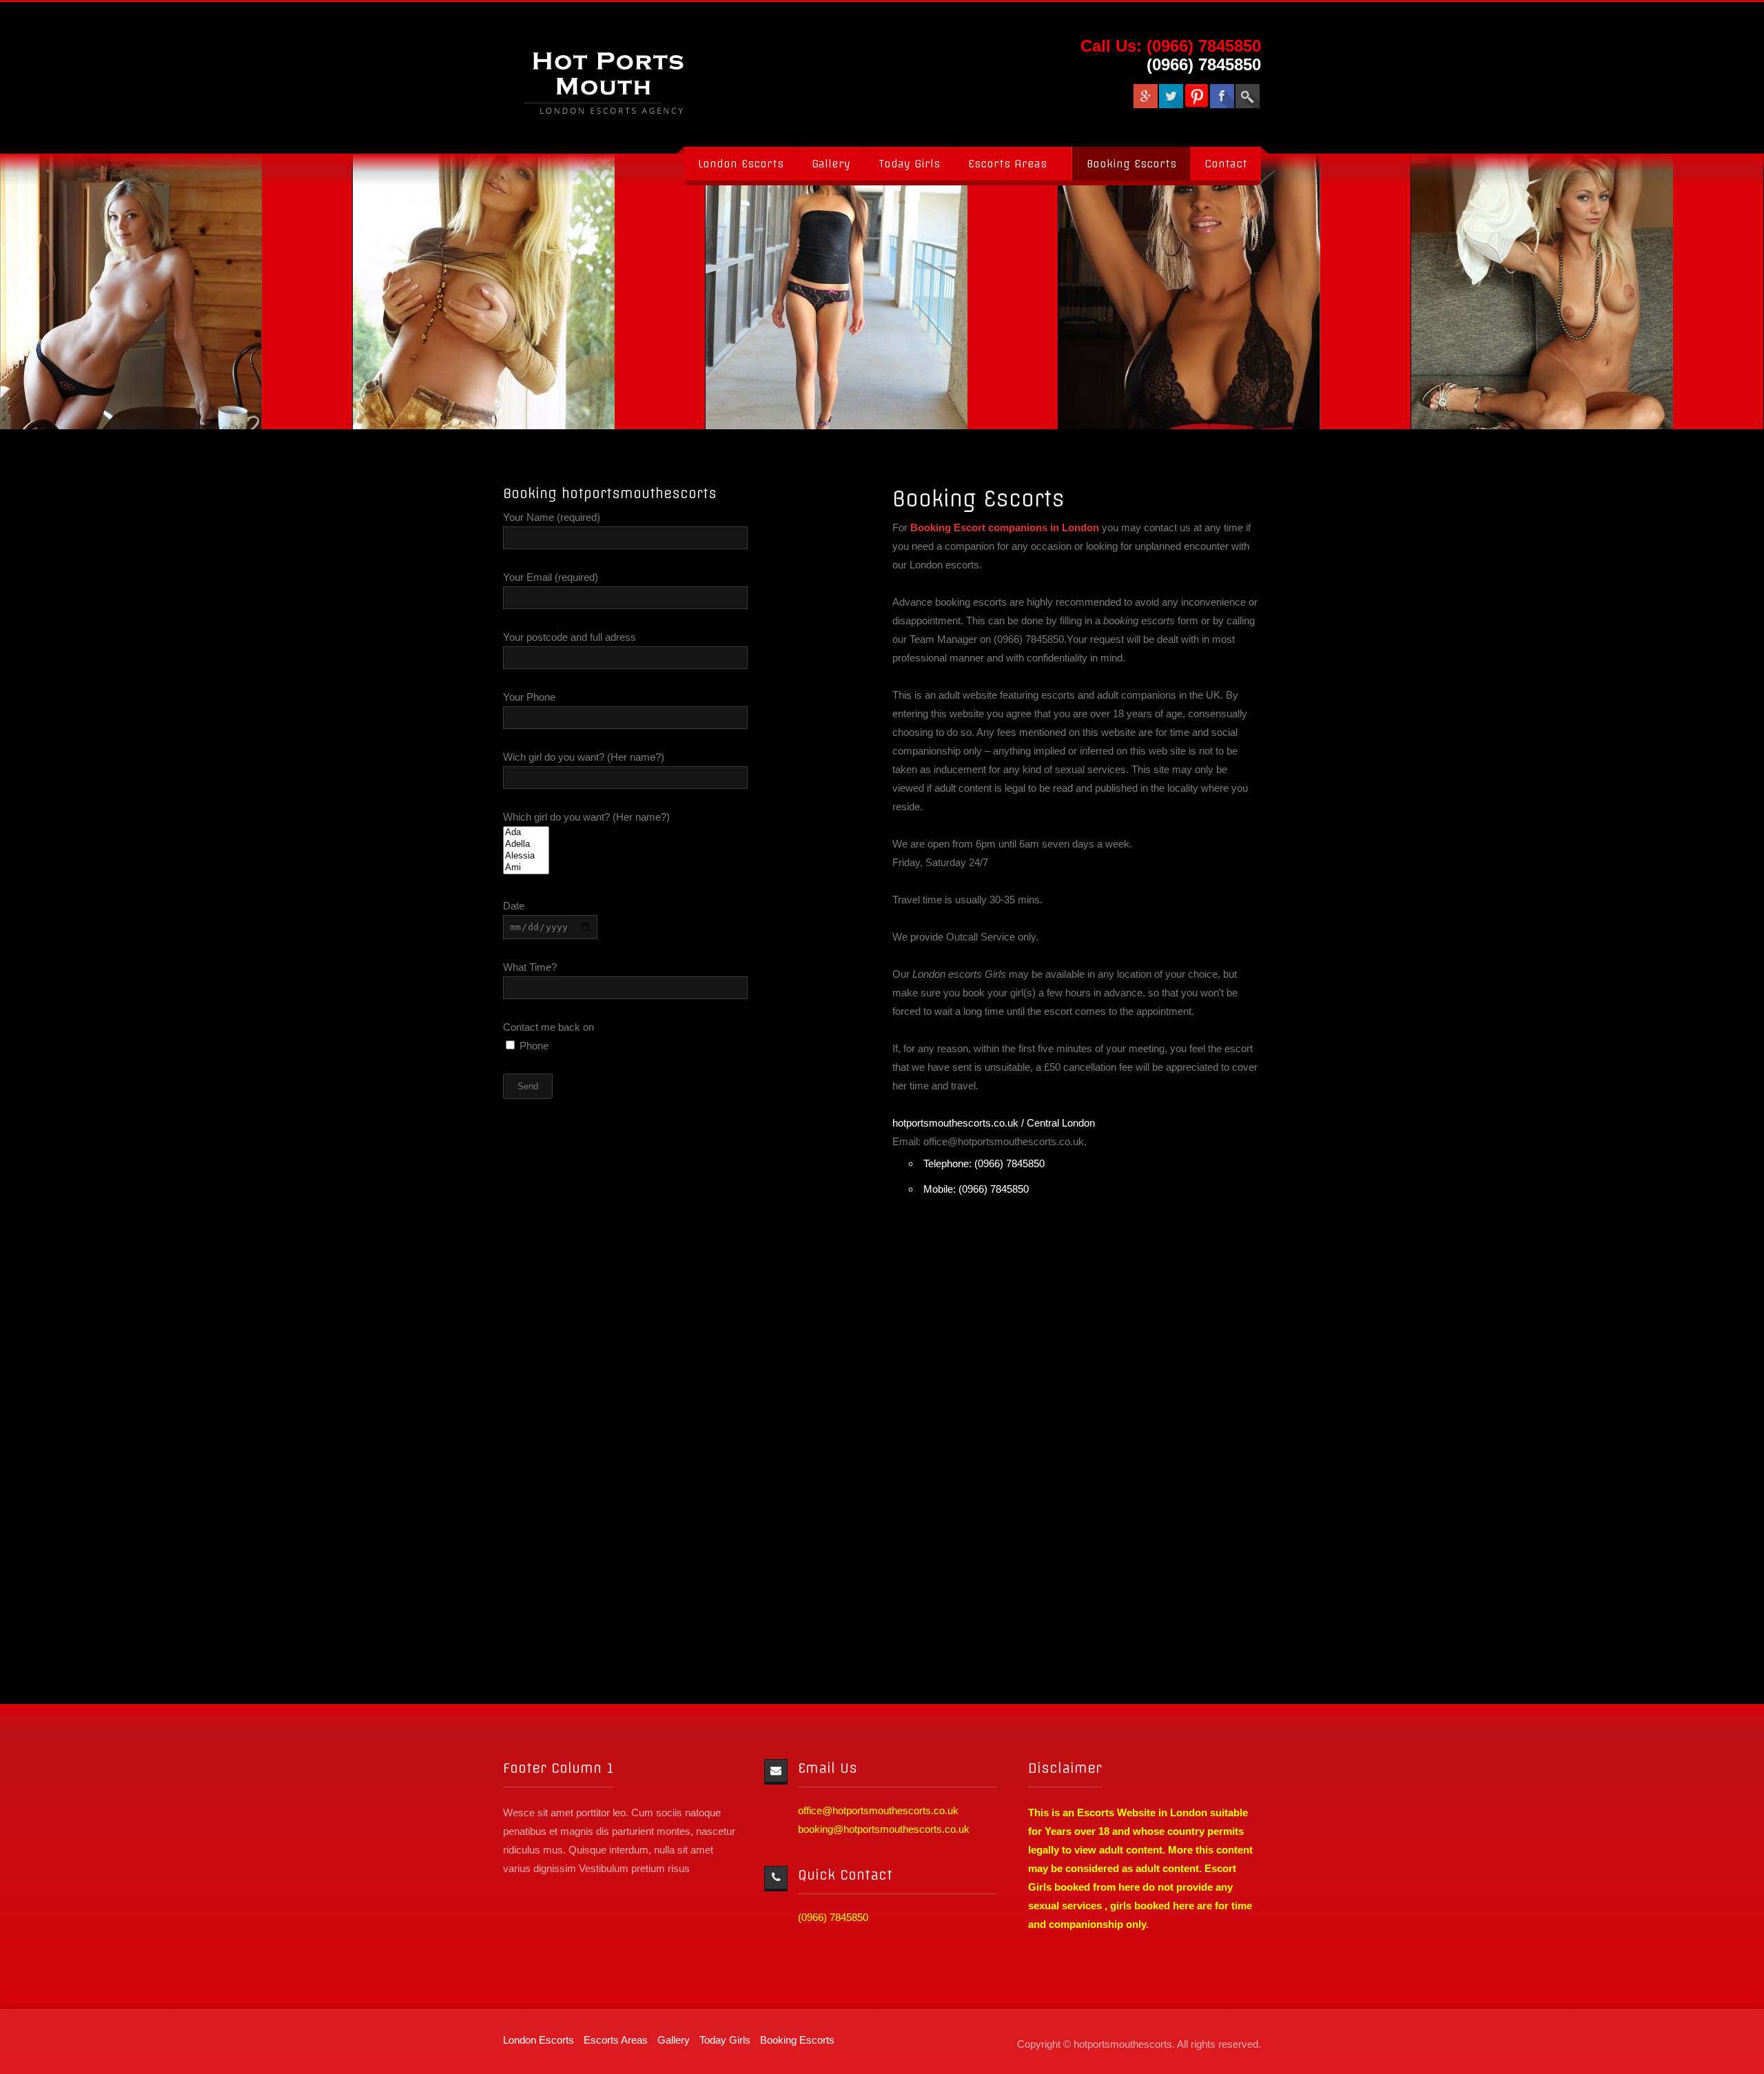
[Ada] (526, 833)
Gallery (831, 164)
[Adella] (526, 844)
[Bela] (1172, 291)
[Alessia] (526, 856)
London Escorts (741, 164)
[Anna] (466, 291)
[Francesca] (1525, 291)
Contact (1226, 164)
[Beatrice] (819, 291)
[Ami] (526, 868)
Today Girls (909, 164)
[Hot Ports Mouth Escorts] (617, 78)
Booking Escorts (1131, 164)
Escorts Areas (1007, 164)
